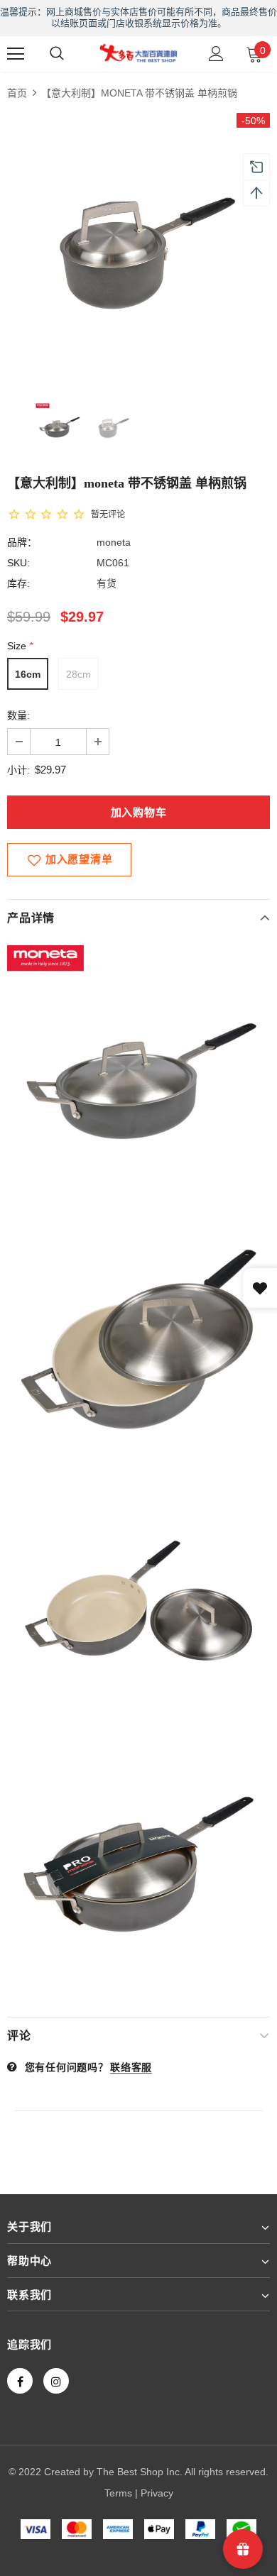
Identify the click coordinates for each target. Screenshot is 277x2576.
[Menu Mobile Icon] (16, 54)
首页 (17, 93)
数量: (18, 715)
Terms (118, 2493)
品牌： (22, 542)
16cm (28, 674)
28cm (78, 674)
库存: (18, 583)
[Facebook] (20, 2381)
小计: (18, 770)
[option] (138, 244)
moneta (114, 542)
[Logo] (138, 53)
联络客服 (131, 2067)
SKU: (18, 563)
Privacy (157, 2493)
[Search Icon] (57, 54)
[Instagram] (56, 2381)
